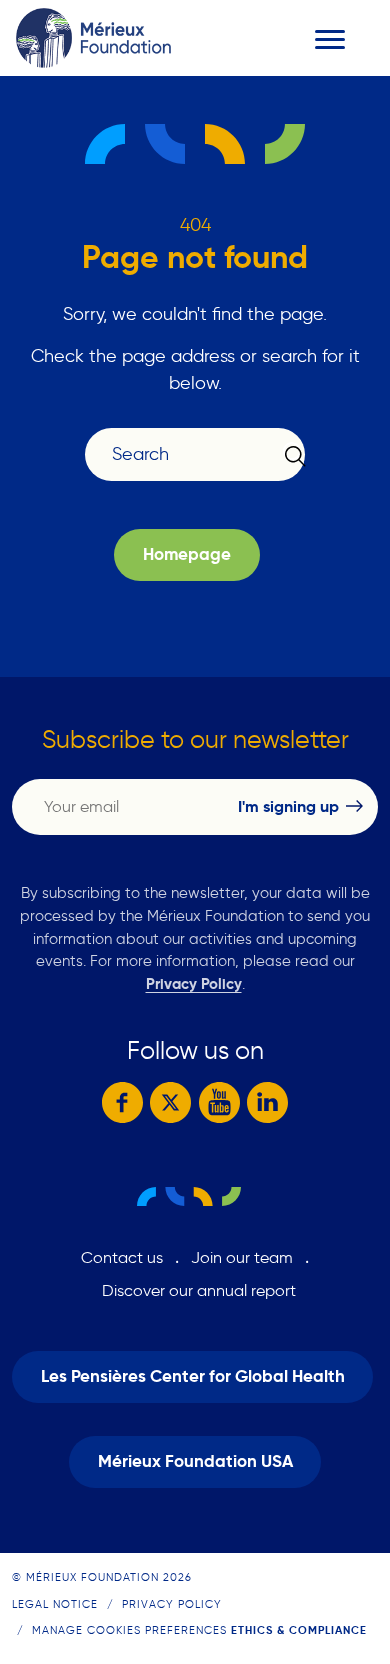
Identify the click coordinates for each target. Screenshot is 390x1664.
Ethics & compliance (299, 1630)
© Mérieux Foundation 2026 (102, 1577)
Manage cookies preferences (129, 1630)
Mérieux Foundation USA (195, 1461)
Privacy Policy (194, 983)
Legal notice (55, 1604)
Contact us (122, 1257)
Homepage (187, 554)
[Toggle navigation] (330, 39)
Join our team (242, 1257)
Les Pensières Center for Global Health (193, 1376)
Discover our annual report (199, 1290)
